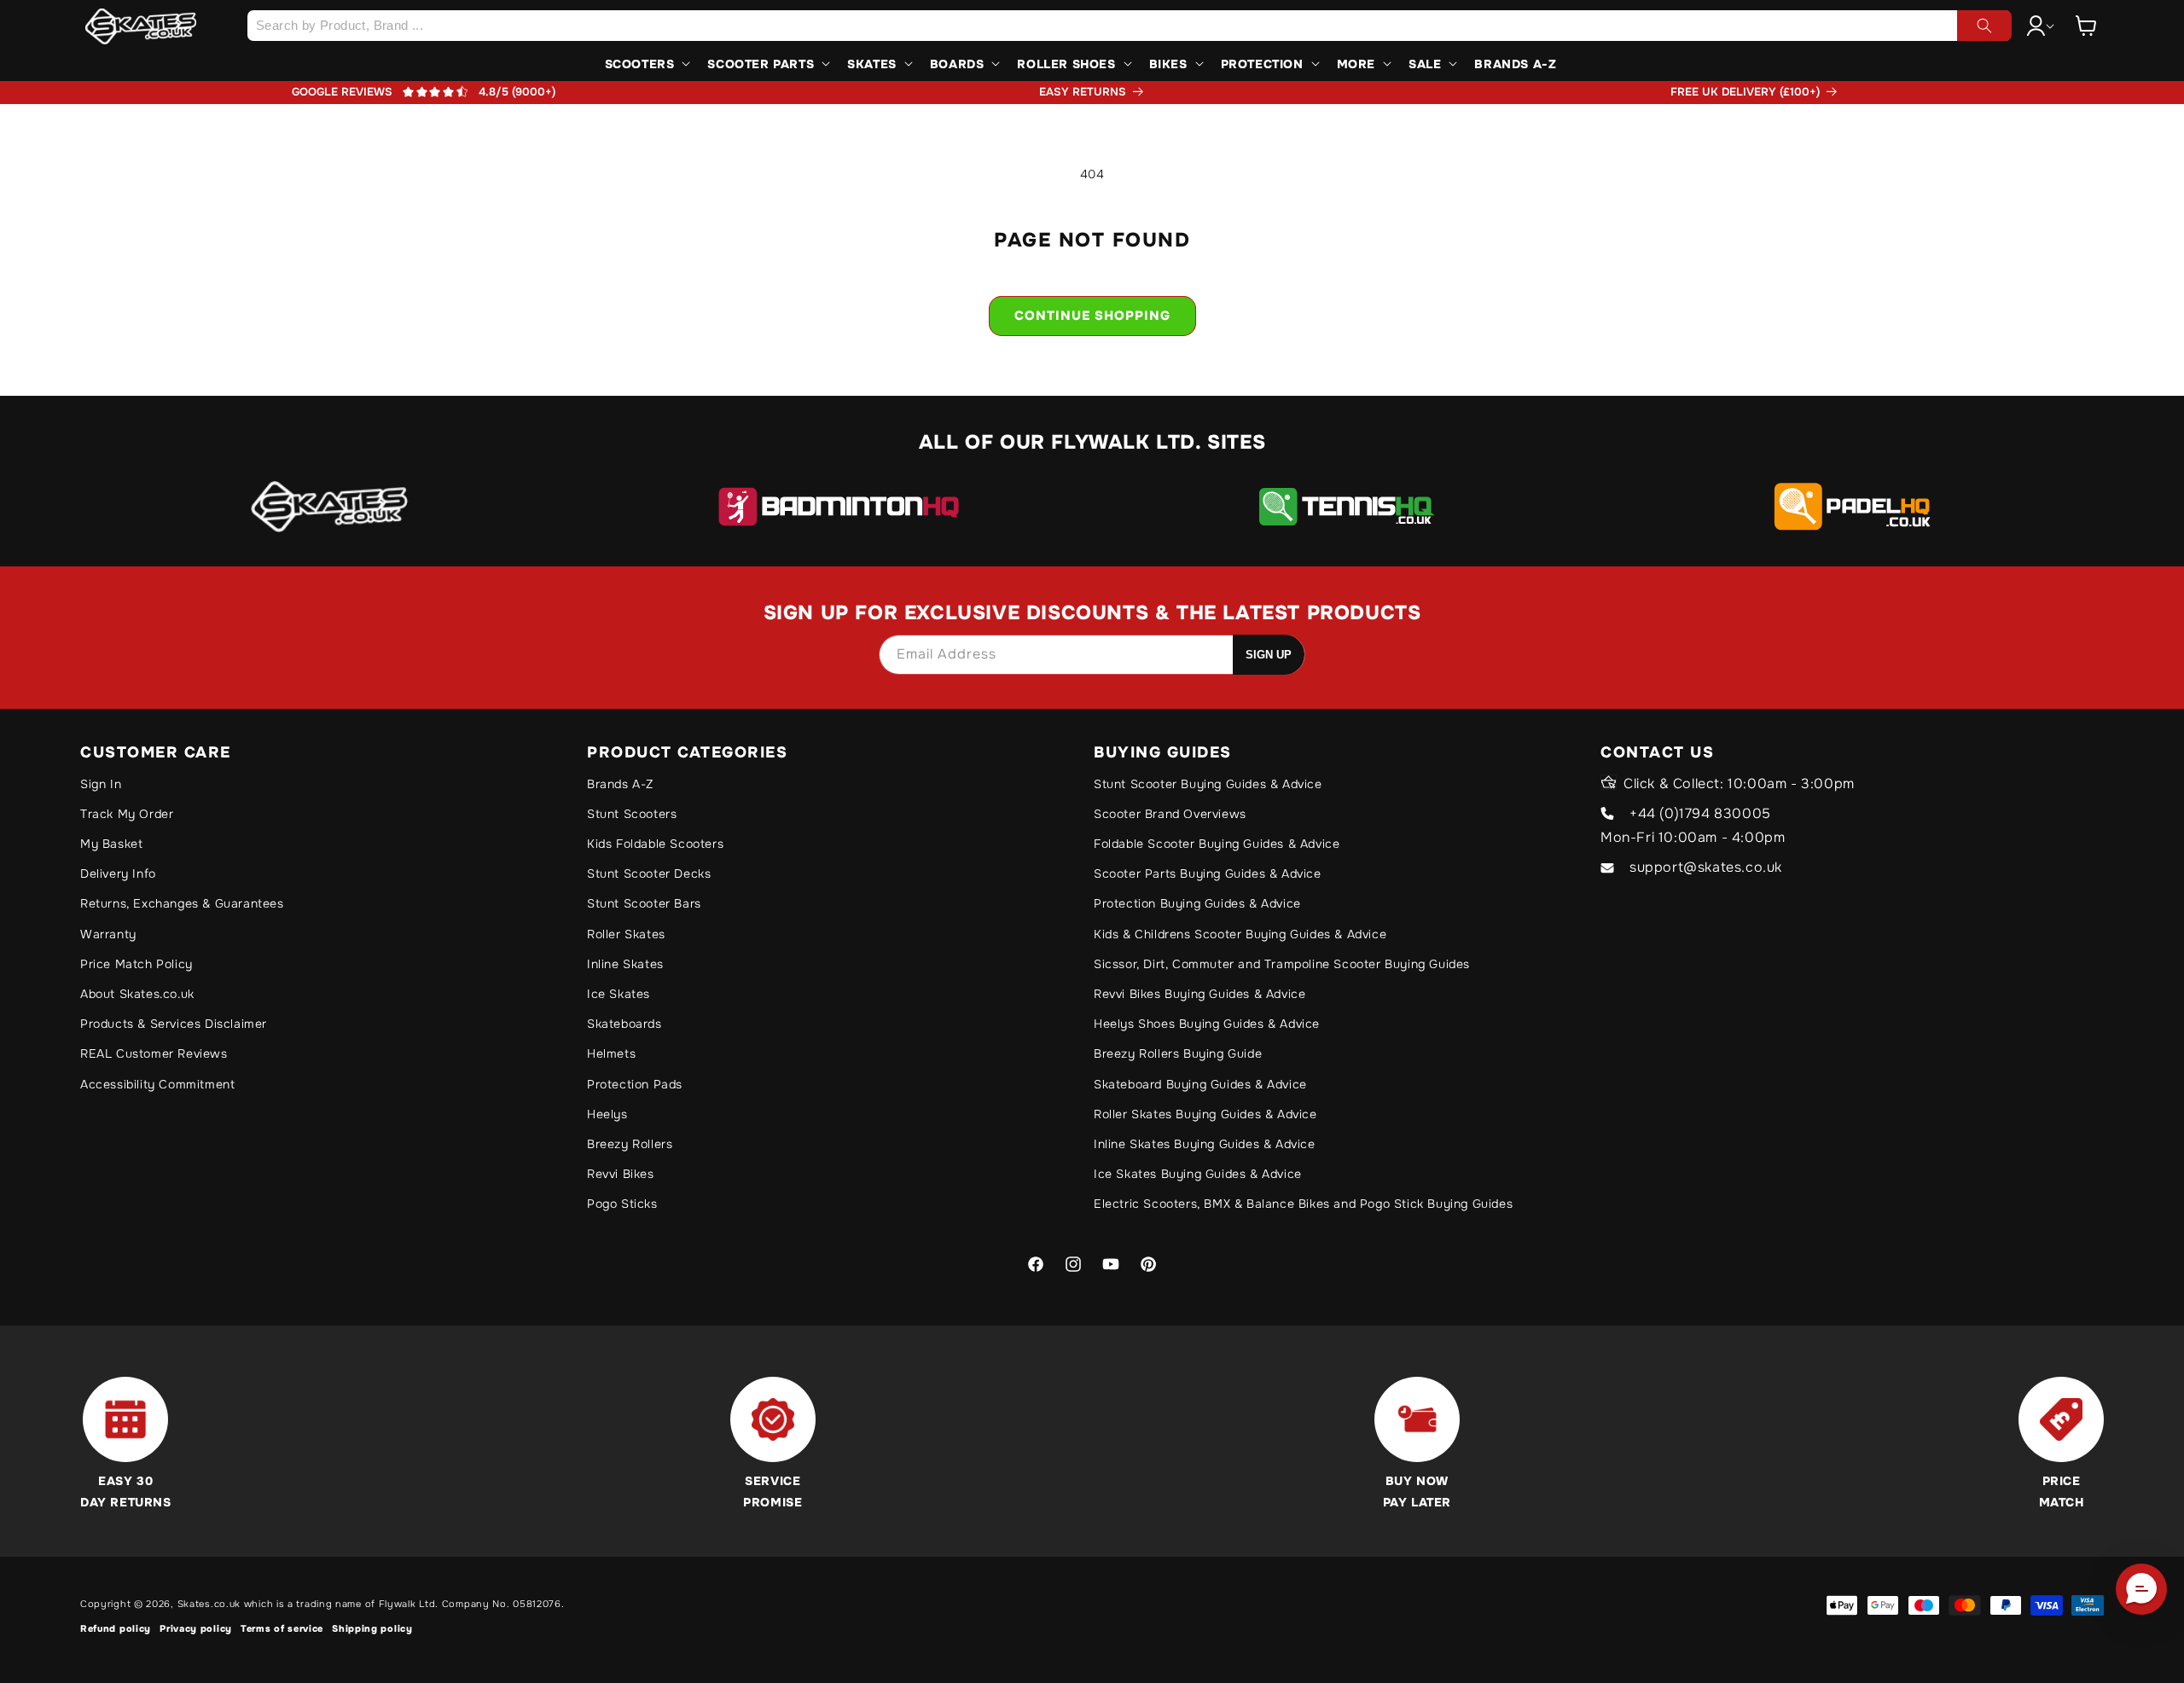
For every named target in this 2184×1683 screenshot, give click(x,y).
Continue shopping (1092, 316)
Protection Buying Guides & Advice (1197, 903)
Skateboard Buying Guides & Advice (1200, 1084)
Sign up (1269, 655)
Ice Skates (619, 994)
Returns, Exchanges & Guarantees (182, 903)
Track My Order (127, 814)
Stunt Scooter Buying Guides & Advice (1208, 784)
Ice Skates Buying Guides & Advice (1198, 1174)
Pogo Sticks (622, 1204)
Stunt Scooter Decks (649, 873)
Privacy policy (196, 1628)
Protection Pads (635, 1084)
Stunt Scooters (632, 814)
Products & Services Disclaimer (174, 1024)
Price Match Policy (136, 964)
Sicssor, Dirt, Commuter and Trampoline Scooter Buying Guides (1282, 964)
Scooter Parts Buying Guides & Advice (1208, 873)
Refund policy (116, 1628)
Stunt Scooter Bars (644, 903)
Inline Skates (625, 964)
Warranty (108, 934)
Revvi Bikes (621, 1174)
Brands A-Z (620, 784)
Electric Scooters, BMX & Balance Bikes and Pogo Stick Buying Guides (1303, 1204)
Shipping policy (372, 1628)
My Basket (111, 844)
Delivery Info (118, 873)
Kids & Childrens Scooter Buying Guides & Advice (1240, 934)
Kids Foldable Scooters (655, 844)
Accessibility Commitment (157, 1084)
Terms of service (282, 1628)
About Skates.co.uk (137, 994)
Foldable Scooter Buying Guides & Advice (1217, 844)
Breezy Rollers (630, 1144)
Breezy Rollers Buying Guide (1178, 1053)
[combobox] (1129, 26)
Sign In (101, 784)
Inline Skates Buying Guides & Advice (1205, 1144)
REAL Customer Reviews (154, 1053)
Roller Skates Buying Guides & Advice (1205, 1114)
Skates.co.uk (209, 1604)
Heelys (607, 1114)
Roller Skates (626, 934)
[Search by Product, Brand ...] (1984, 26)
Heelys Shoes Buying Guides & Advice (1207, 1024)
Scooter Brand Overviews (1170, 814)
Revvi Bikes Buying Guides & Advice (1199, 994)
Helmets (611, 1053)
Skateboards (624, 1024)
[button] (2086, 26)
